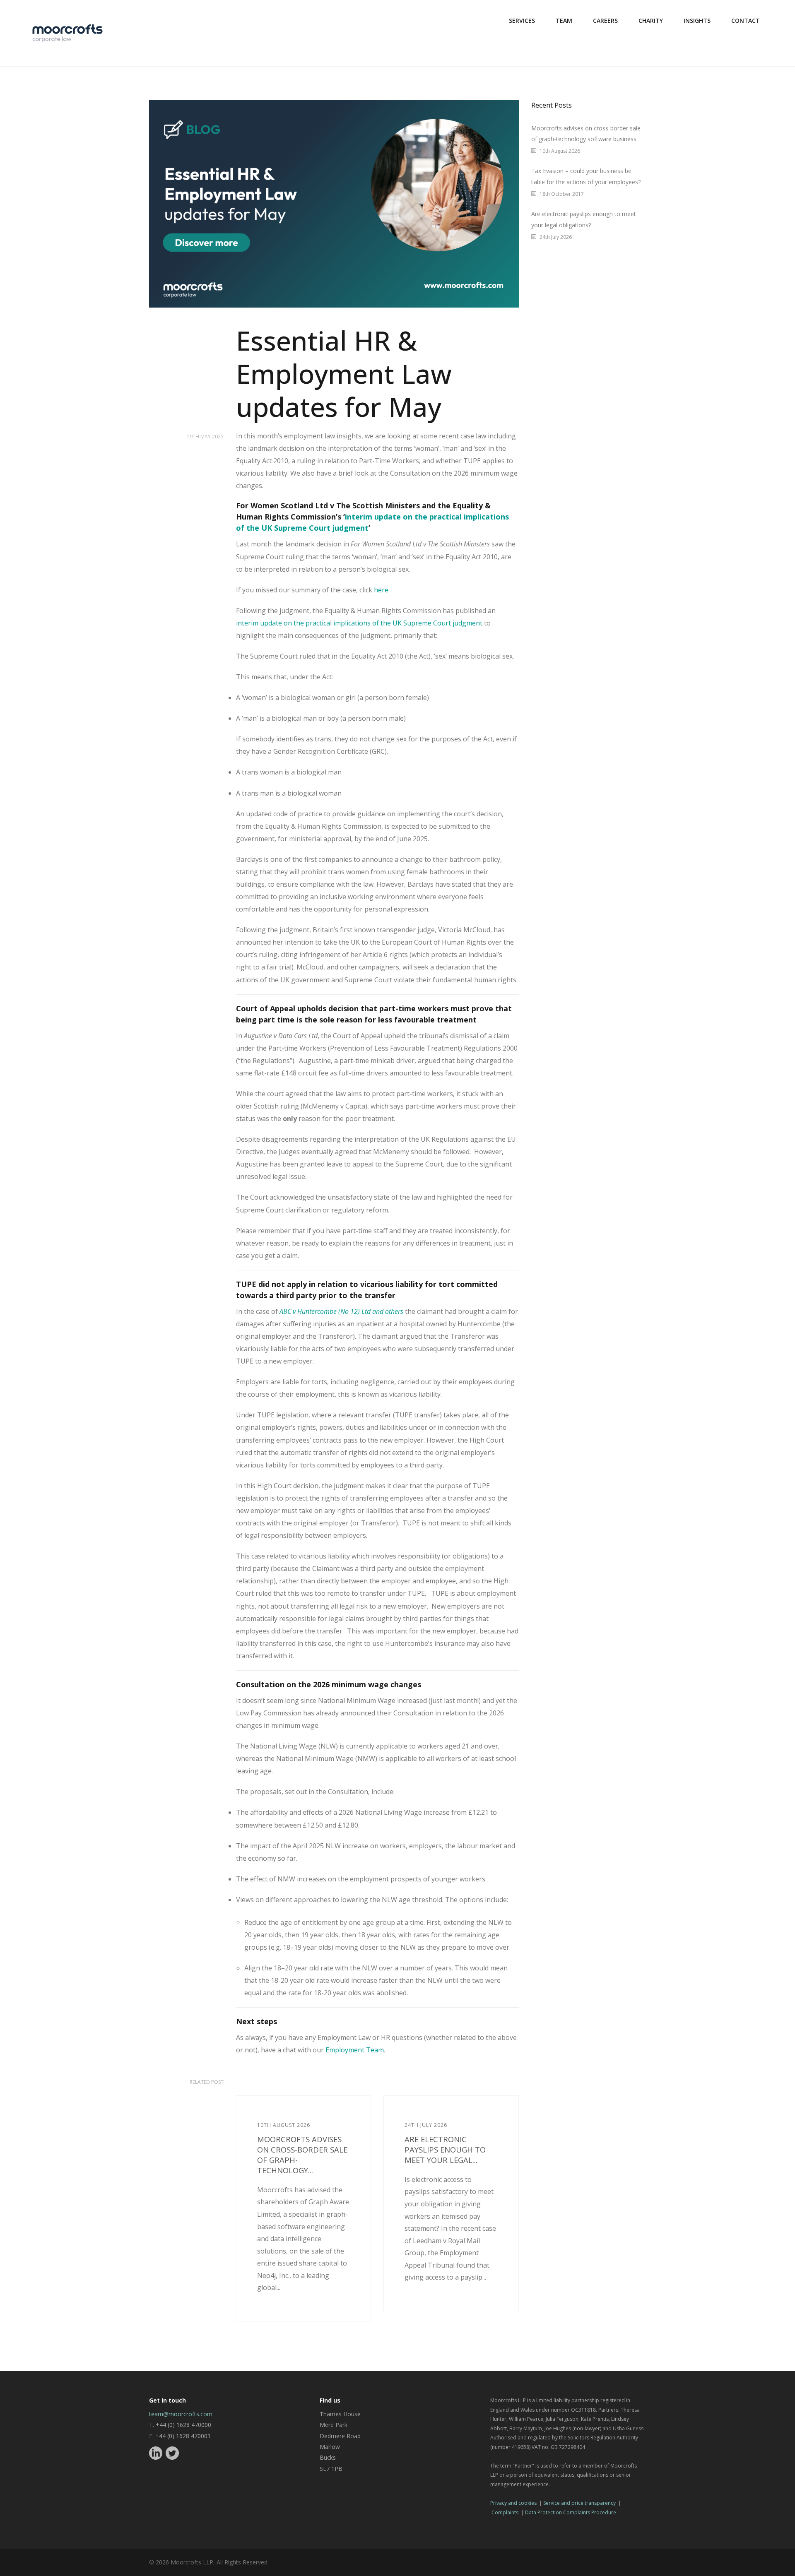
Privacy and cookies (513, 2503)
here (381, 590)
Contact (746, 20)
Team (564, 20)
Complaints (505, 2512)
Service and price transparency (579, 2503)
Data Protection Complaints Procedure (571, 2512)
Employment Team (355, 2050)
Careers (605, 20)
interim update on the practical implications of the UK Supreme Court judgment (359, 623)
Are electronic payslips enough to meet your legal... (445, 2149)
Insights (697, 20)
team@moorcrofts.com (181, 2414)
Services (522, 20)
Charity (651, 20)
